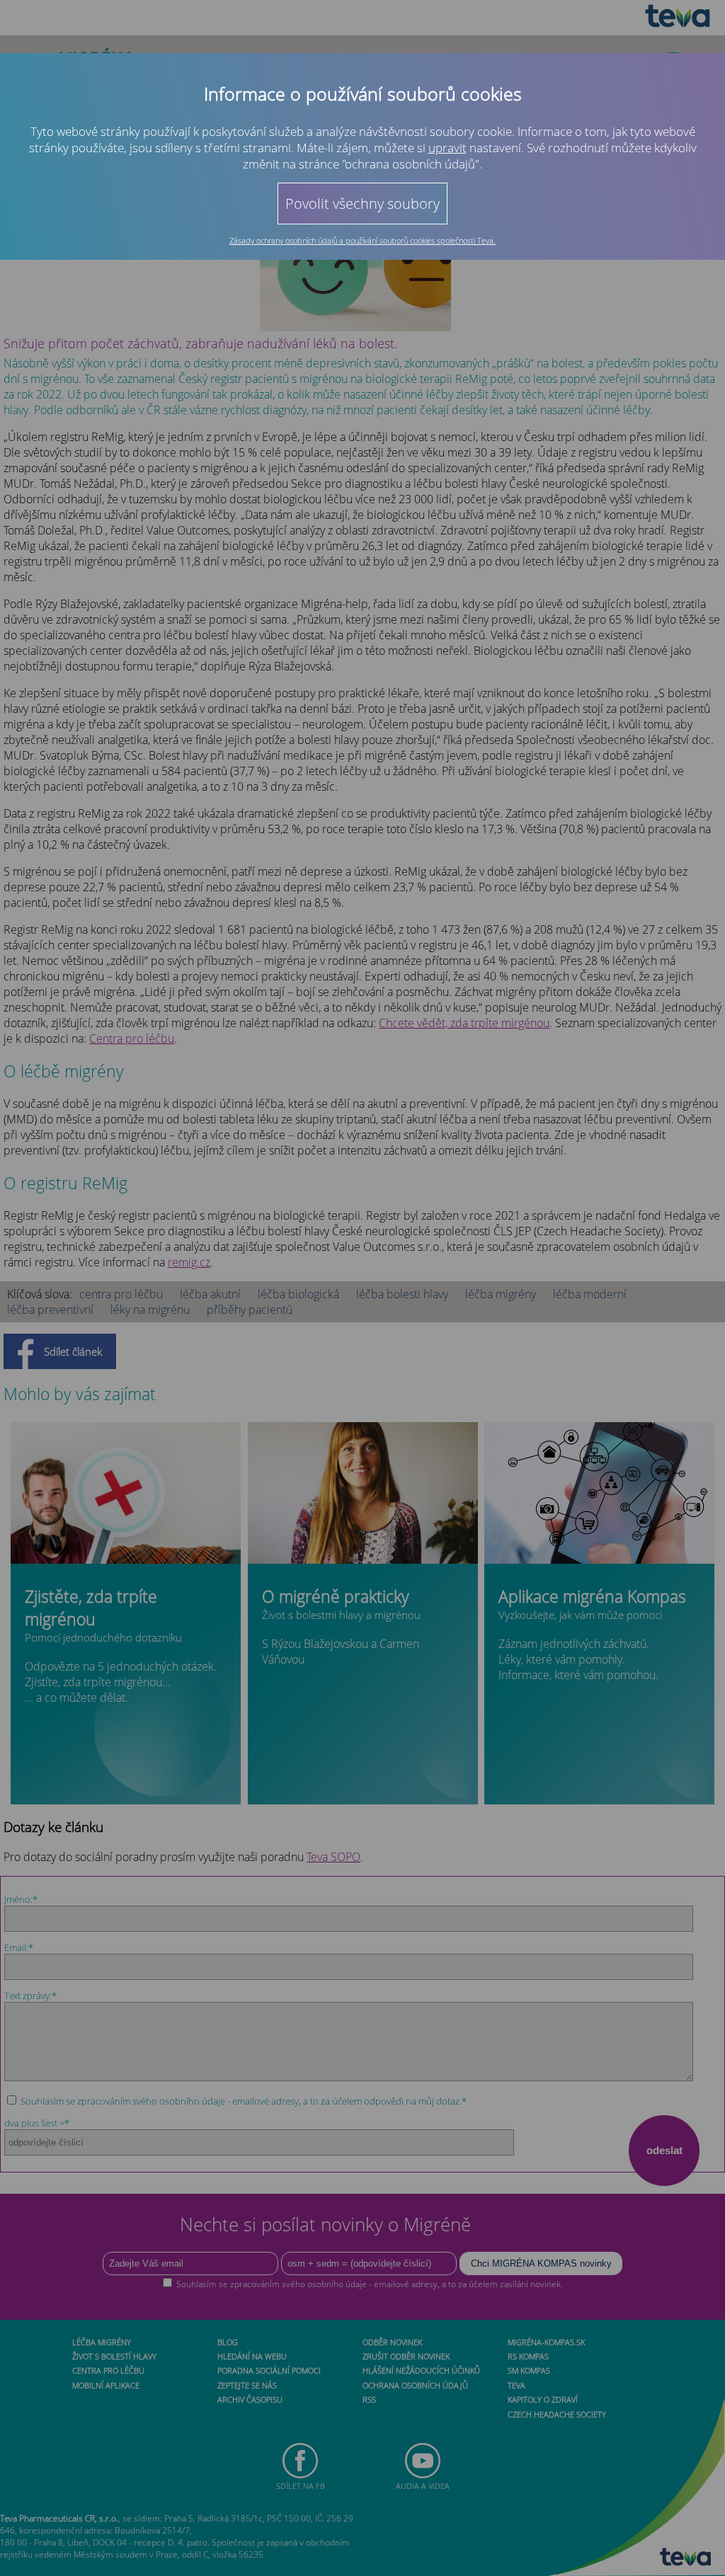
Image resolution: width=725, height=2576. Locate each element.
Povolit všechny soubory (362, 204)
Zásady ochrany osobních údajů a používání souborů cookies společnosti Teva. (362, 240)
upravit (447, 148)
